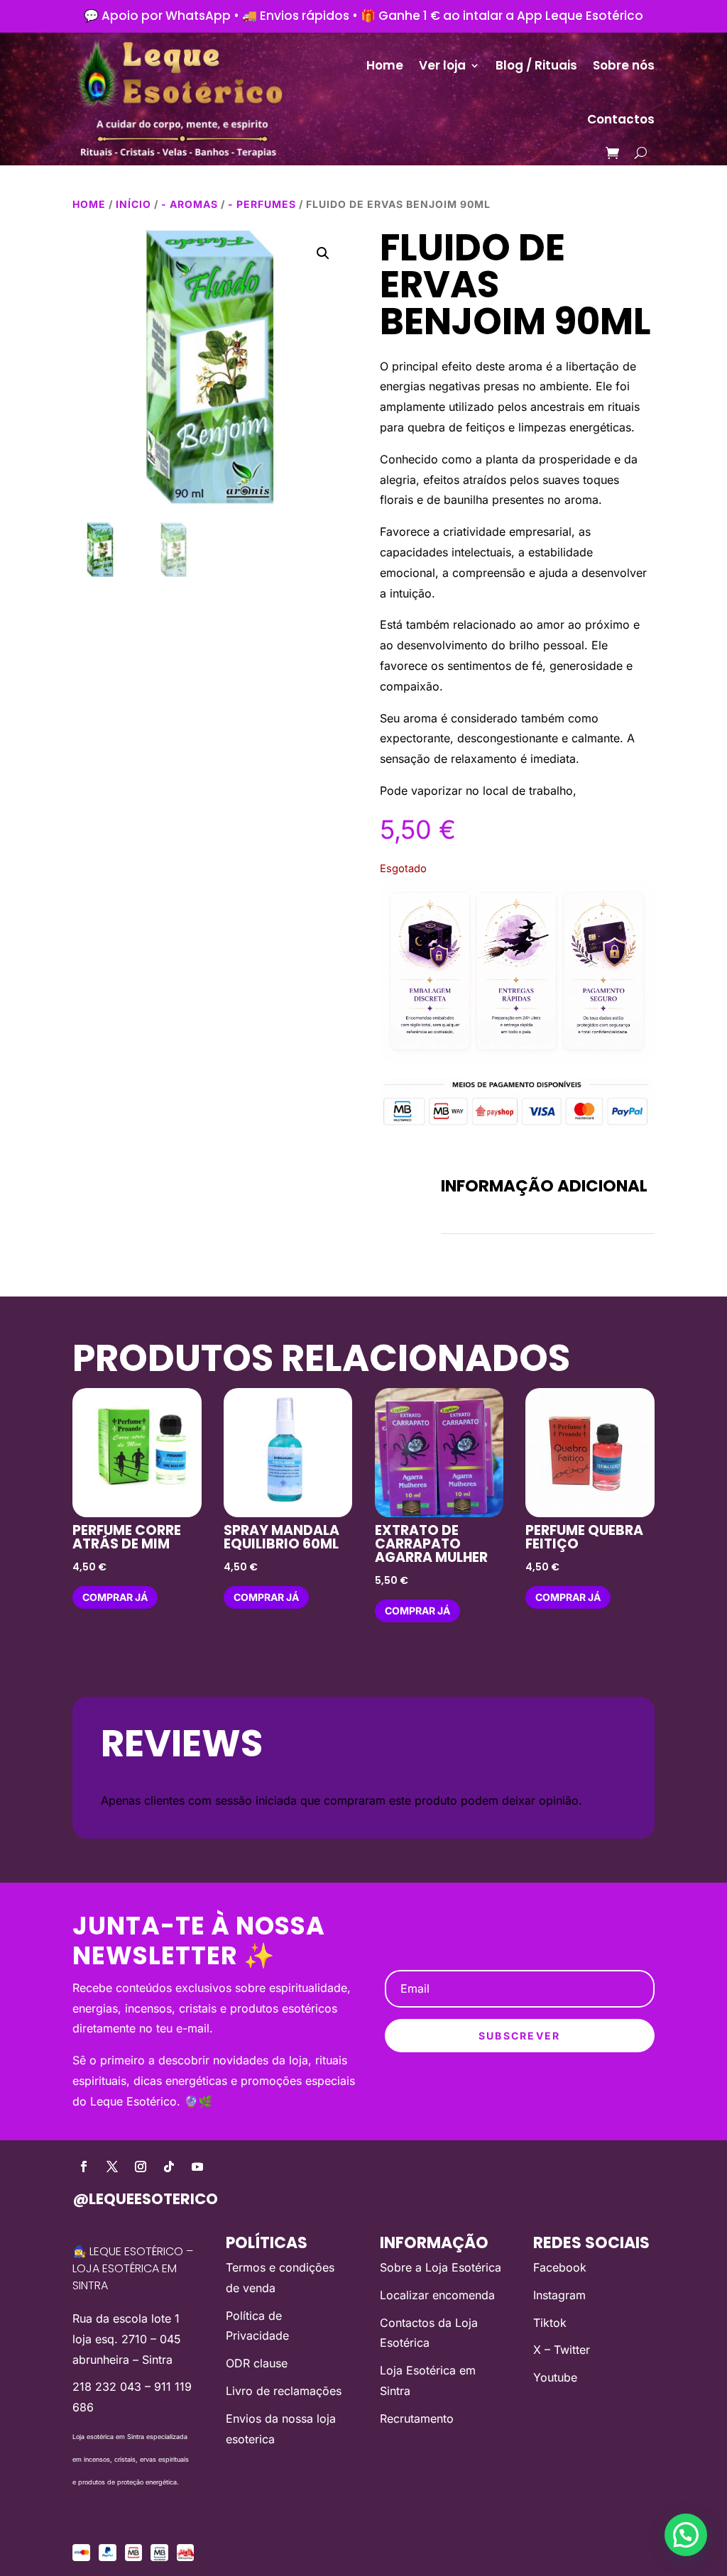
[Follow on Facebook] (84, 2167)
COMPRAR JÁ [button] (115, 1597)
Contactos (621, 119)
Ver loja (442, 65)
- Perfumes (262, 204)
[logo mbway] (134, 2557)
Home (385, 65)
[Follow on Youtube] (197, 2167)
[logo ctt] (186, 2557)
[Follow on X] (112, 2167)
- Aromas (190, 204)
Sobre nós (624, 65)
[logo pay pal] (108, 2557)
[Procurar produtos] (641, 153)
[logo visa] (81, 2557)
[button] (323, 253)
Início (133, 204)
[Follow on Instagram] (141, 2167)
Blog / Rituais (536, 65)
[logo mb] (159, 2557)
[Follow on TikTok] (169, 2167)
